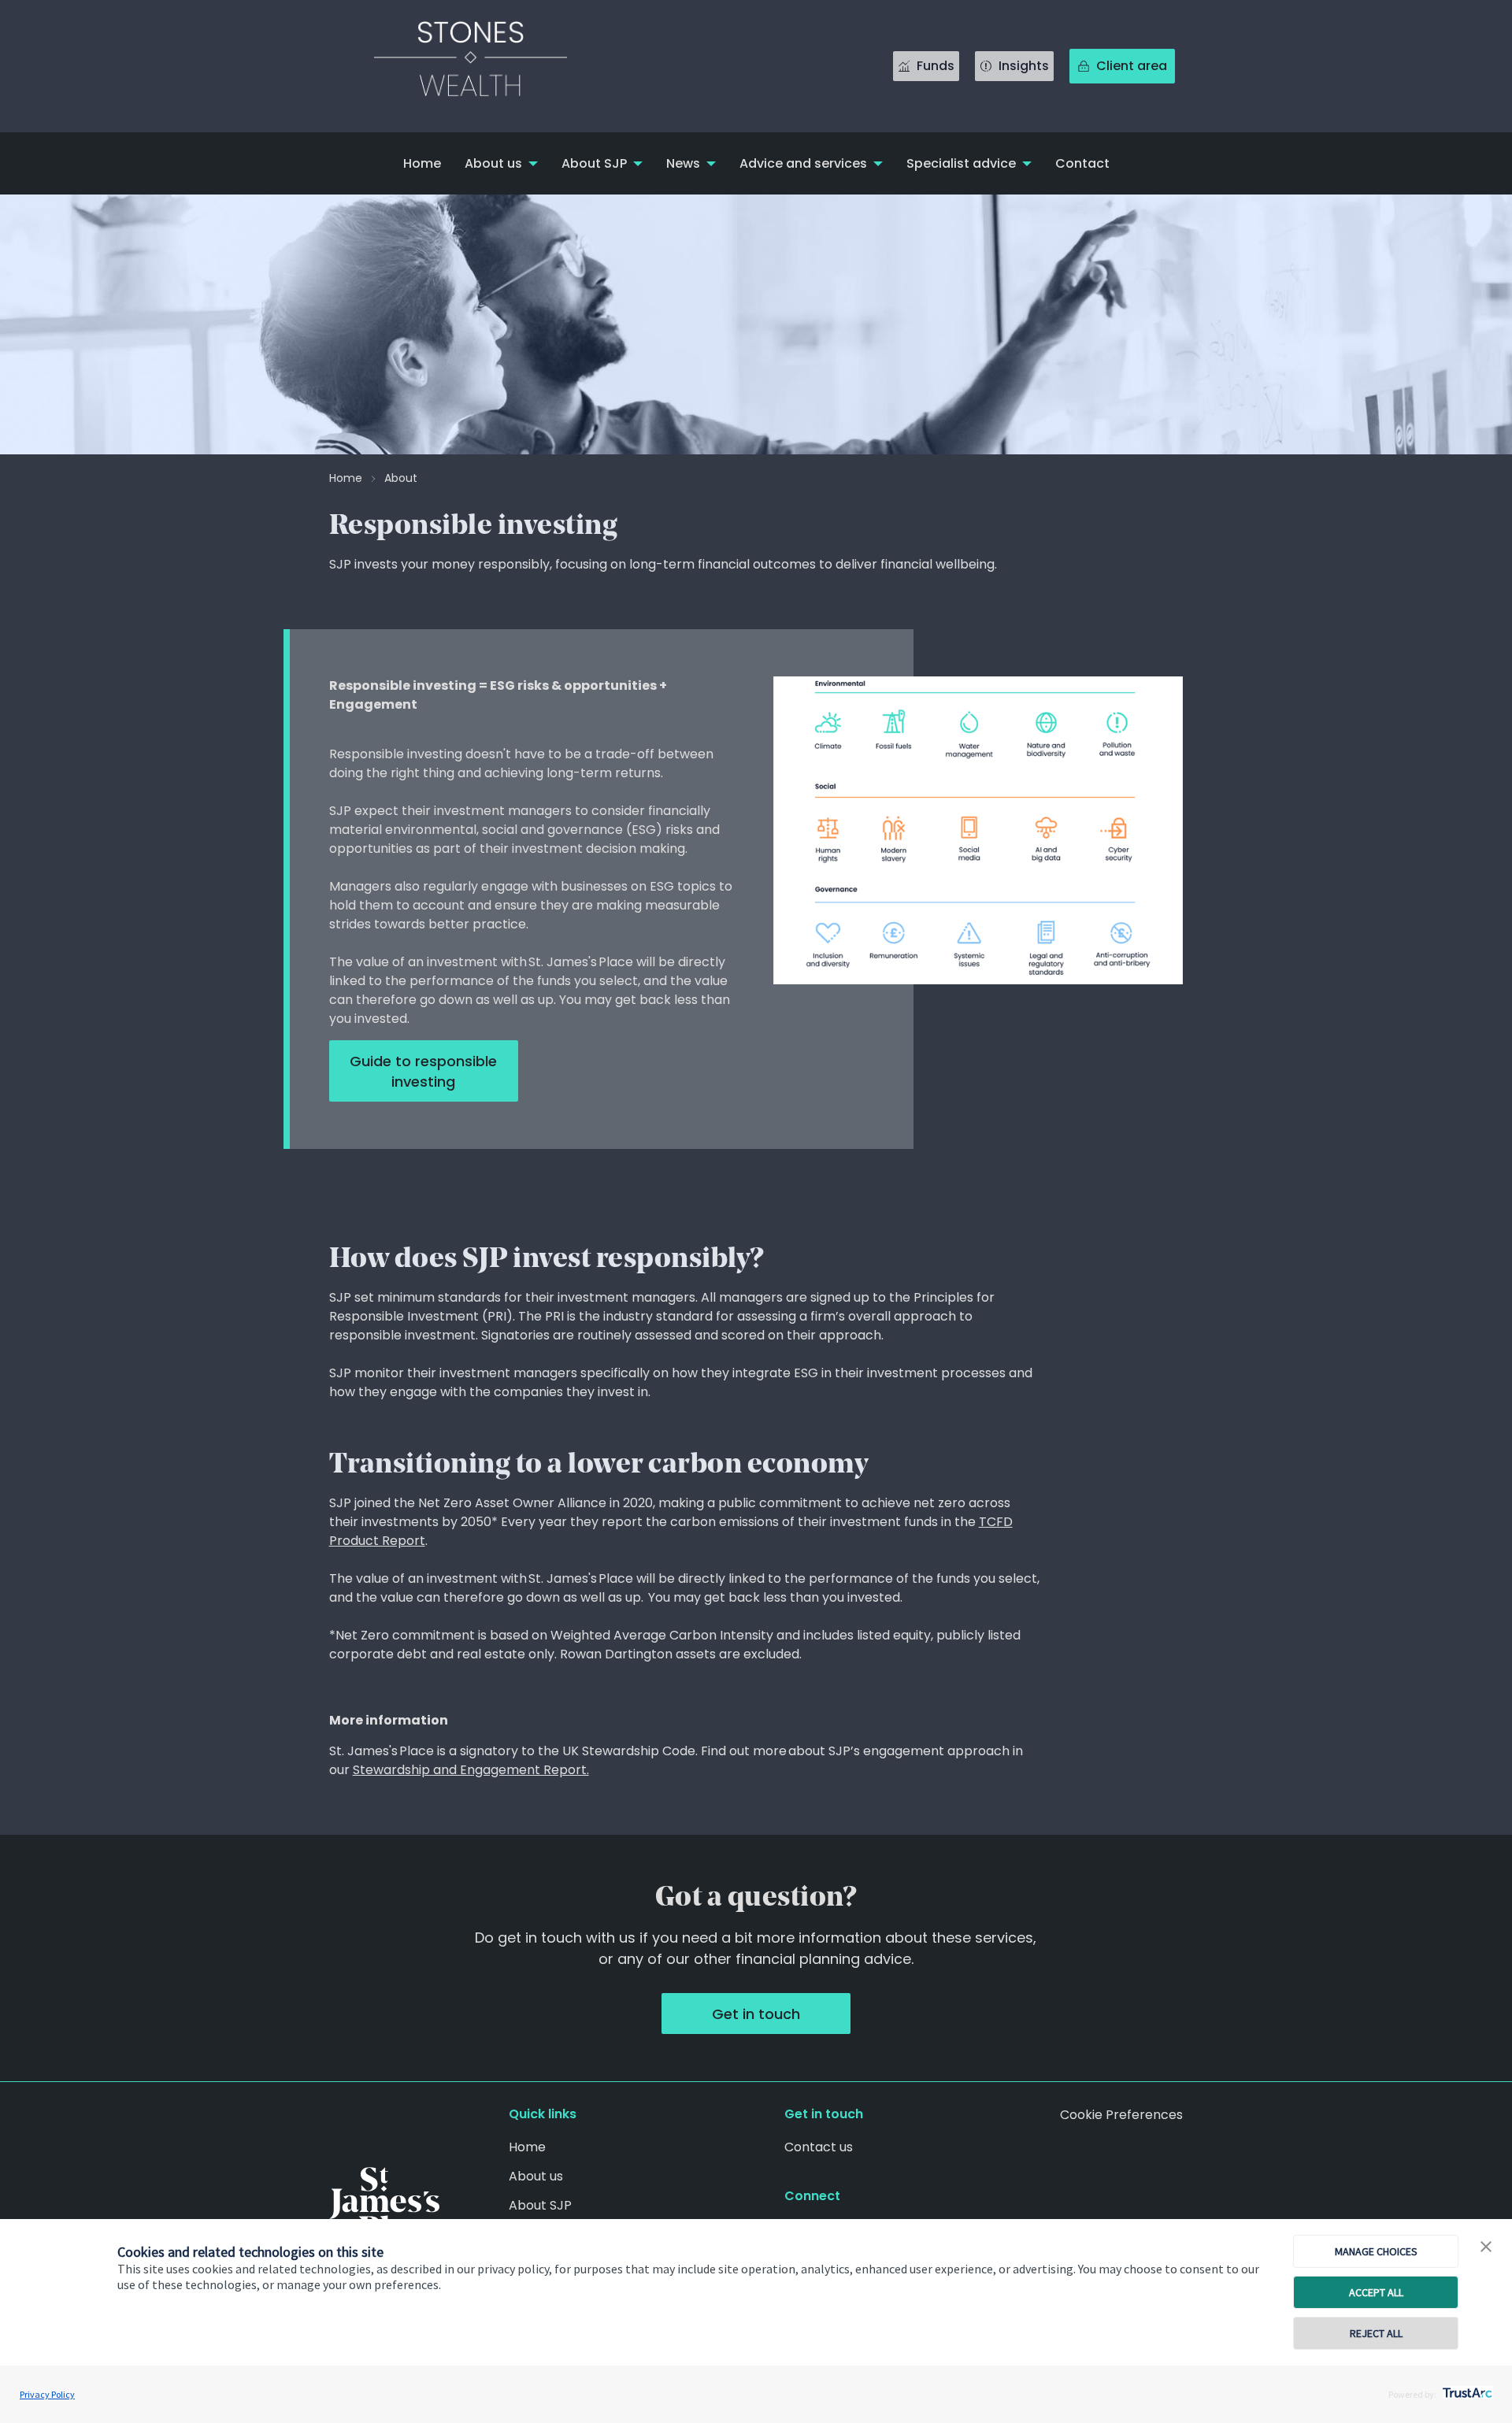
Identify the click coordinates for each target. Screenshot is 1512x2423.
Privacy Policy (47, 2394)
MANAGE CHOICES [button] (1376, 2251)
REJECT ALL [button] (1376, 2333)
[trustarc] (1466, 2388)
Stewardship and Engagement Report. (471, 1770)
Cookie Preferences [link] (1121, 2115)
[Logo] (384, 2204)
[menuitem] (422, 163)
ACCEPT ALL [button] (1376, 2292)
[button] (1486, 2247)
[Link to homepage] (487, 66)
